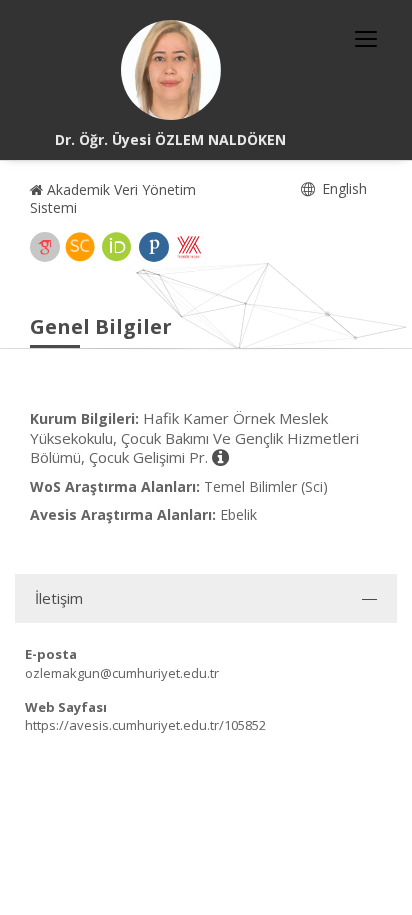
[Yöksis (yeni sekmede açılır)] (189, 247)
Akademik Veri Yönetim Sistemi (113, 198)
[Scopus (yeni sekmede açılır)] (80, 247)
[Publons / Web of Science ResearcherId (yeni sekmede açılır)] (154, 247)
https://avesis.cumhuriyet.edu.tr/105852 (145, 725)
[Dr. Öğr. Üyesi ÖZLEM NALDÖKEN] (171, 70)
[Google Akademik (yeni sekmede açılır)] (45, 247)
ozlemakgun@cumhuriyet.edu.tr (122, 673)
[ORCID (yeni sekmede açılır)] (117, 247)
